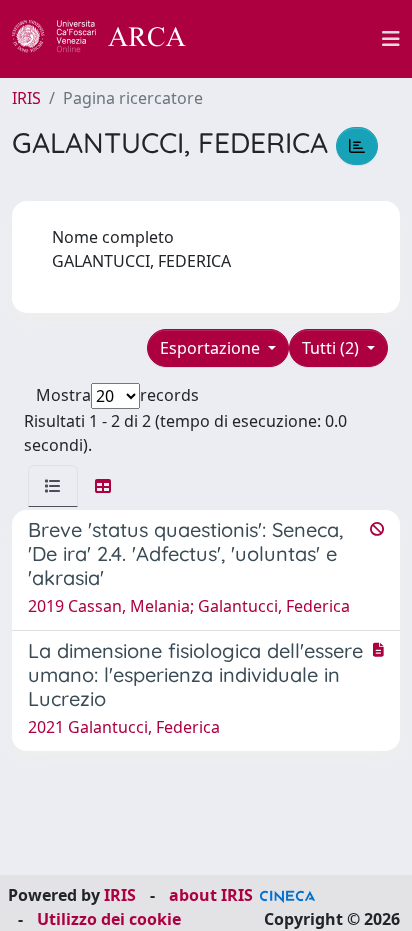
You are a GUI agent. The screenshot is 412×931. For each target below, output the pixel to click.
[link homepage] (110, 39)
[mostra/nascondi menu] (391, 39)
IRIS (26, 98)
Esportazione (212, 348)
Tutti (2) (332, 348)
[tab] (53, 486)
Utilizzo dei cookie (109, 919)
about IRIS (211, 895)
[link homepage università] (295, 39)
